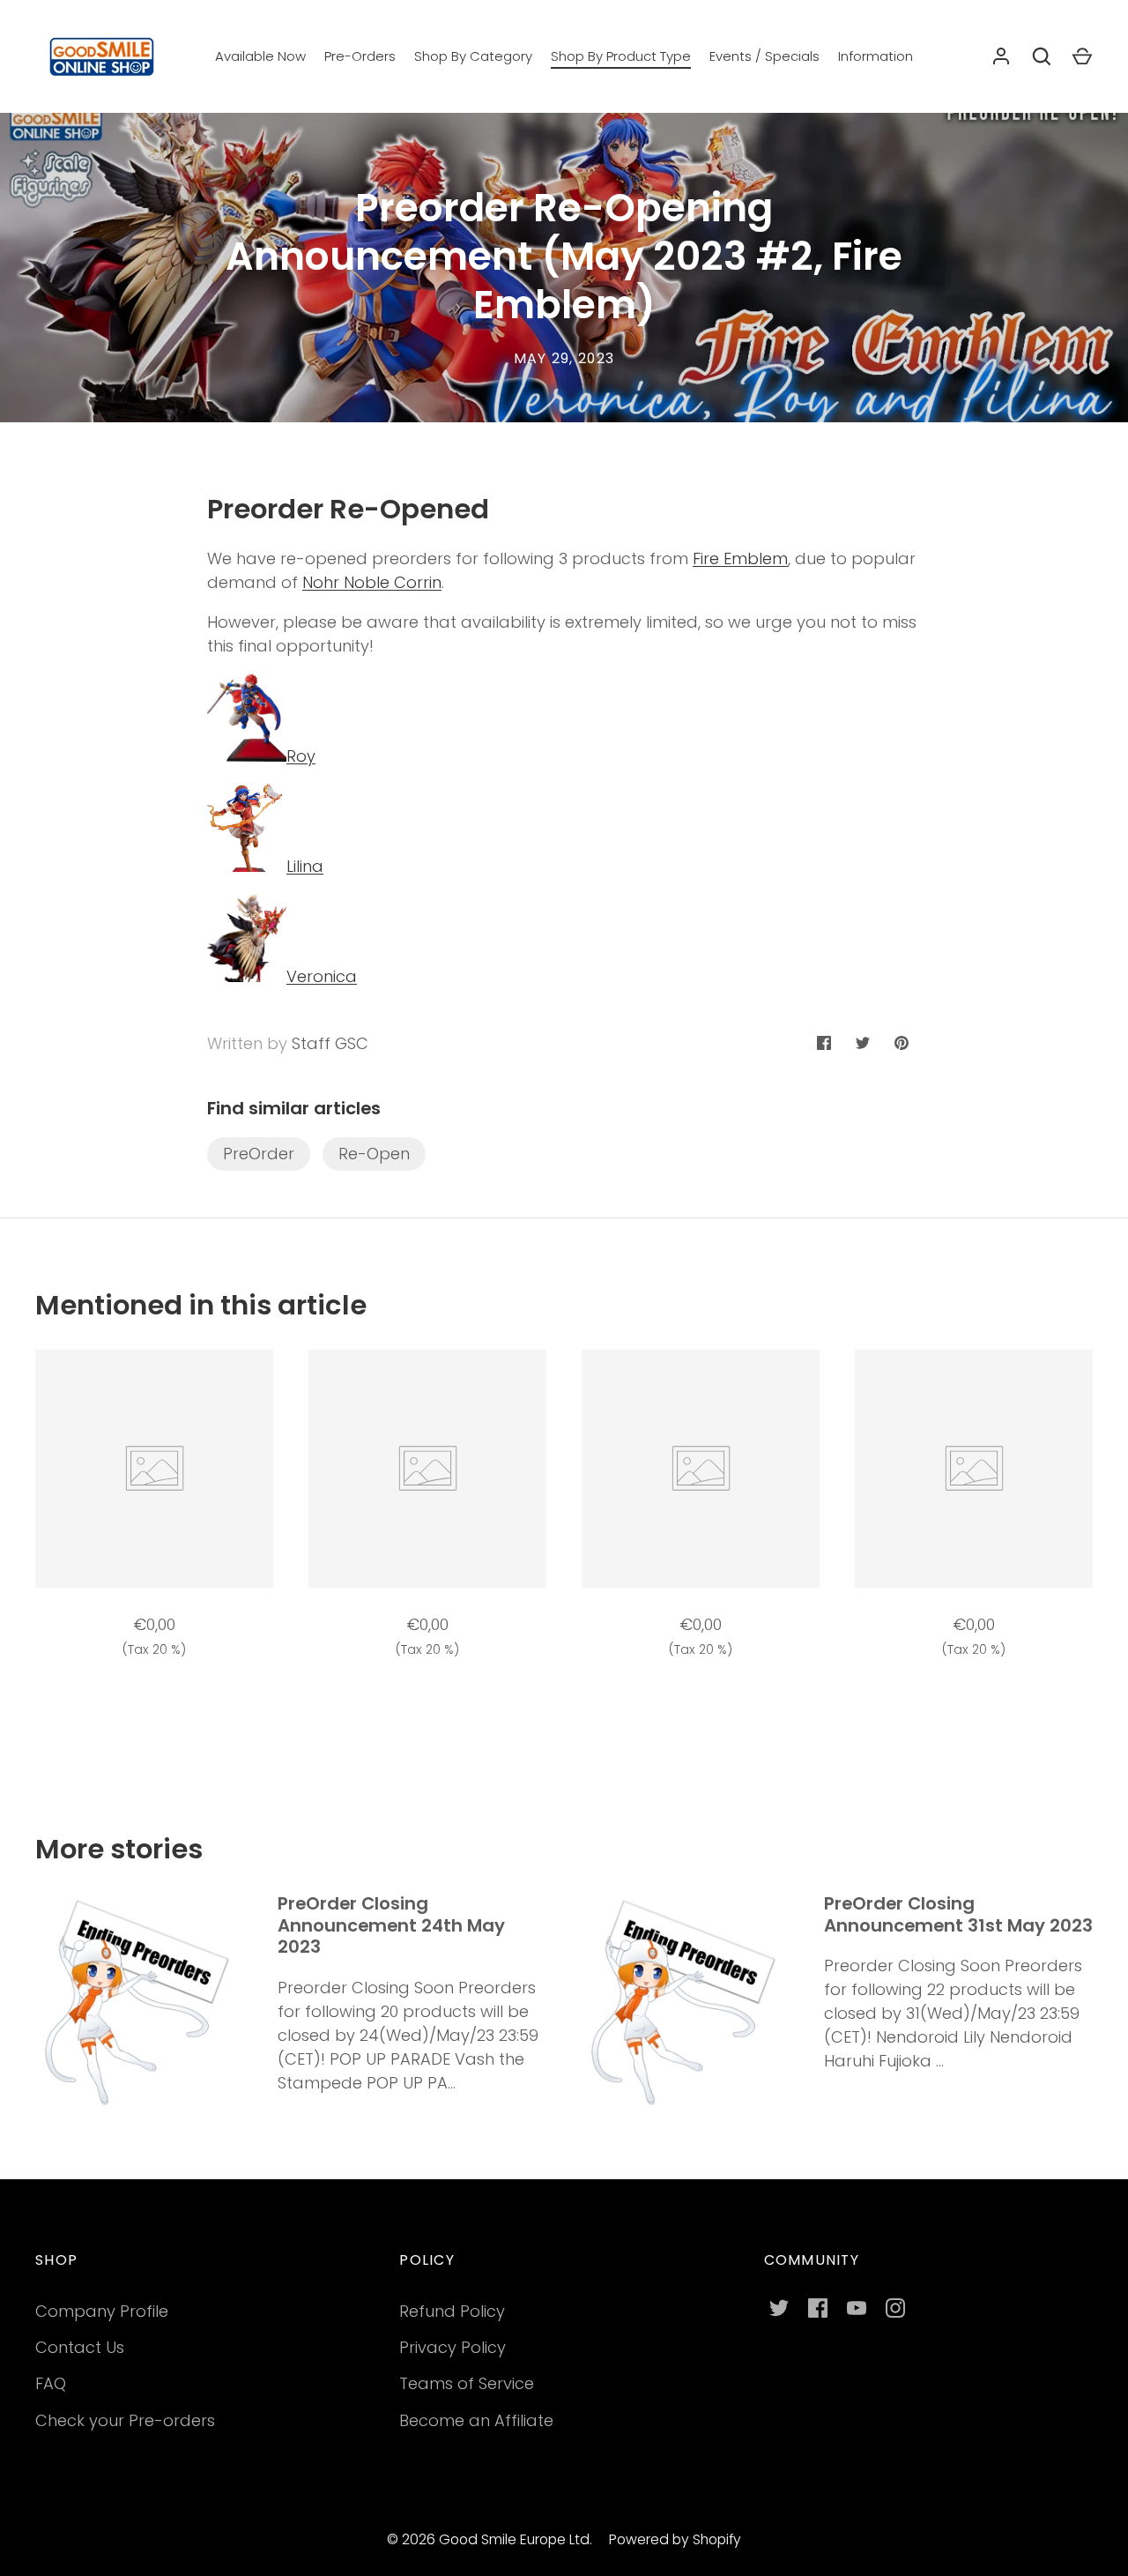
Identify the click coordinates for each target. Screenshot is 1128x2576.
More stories (119, 1849)
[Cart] (1082, 56)
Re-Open (374, 1154)
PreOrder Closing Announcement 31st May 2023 (958, 1914)
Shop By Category (473, 56)
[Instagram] (895, 2308)
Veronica (322, 976)
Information (876, 56)
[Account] (1001, 56)
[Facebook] (818, 2308)
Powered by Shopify (675, 2539)
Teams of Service (467, 2383)
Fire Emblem (740, 558)
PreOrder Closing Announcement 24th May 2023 (391, 1925)
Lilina (305, 866)
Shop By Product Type (621, 56)
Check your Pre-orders (125, 2420)
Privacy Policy (453, 2347)
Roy (301, 756)
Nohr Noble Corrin (372, 582)
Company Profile (102, 2311)
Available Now (260, 56)
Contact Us (80, 2347)
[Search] (1042, 56)
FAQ (51, 2383)
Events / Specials (764, 56)
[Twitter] (779, 2308)
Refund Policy (452, 2311)
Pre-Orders (360, 56)
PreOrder (259, 1154)
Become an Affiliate (476, 2420)
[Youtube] (857, 2308)
